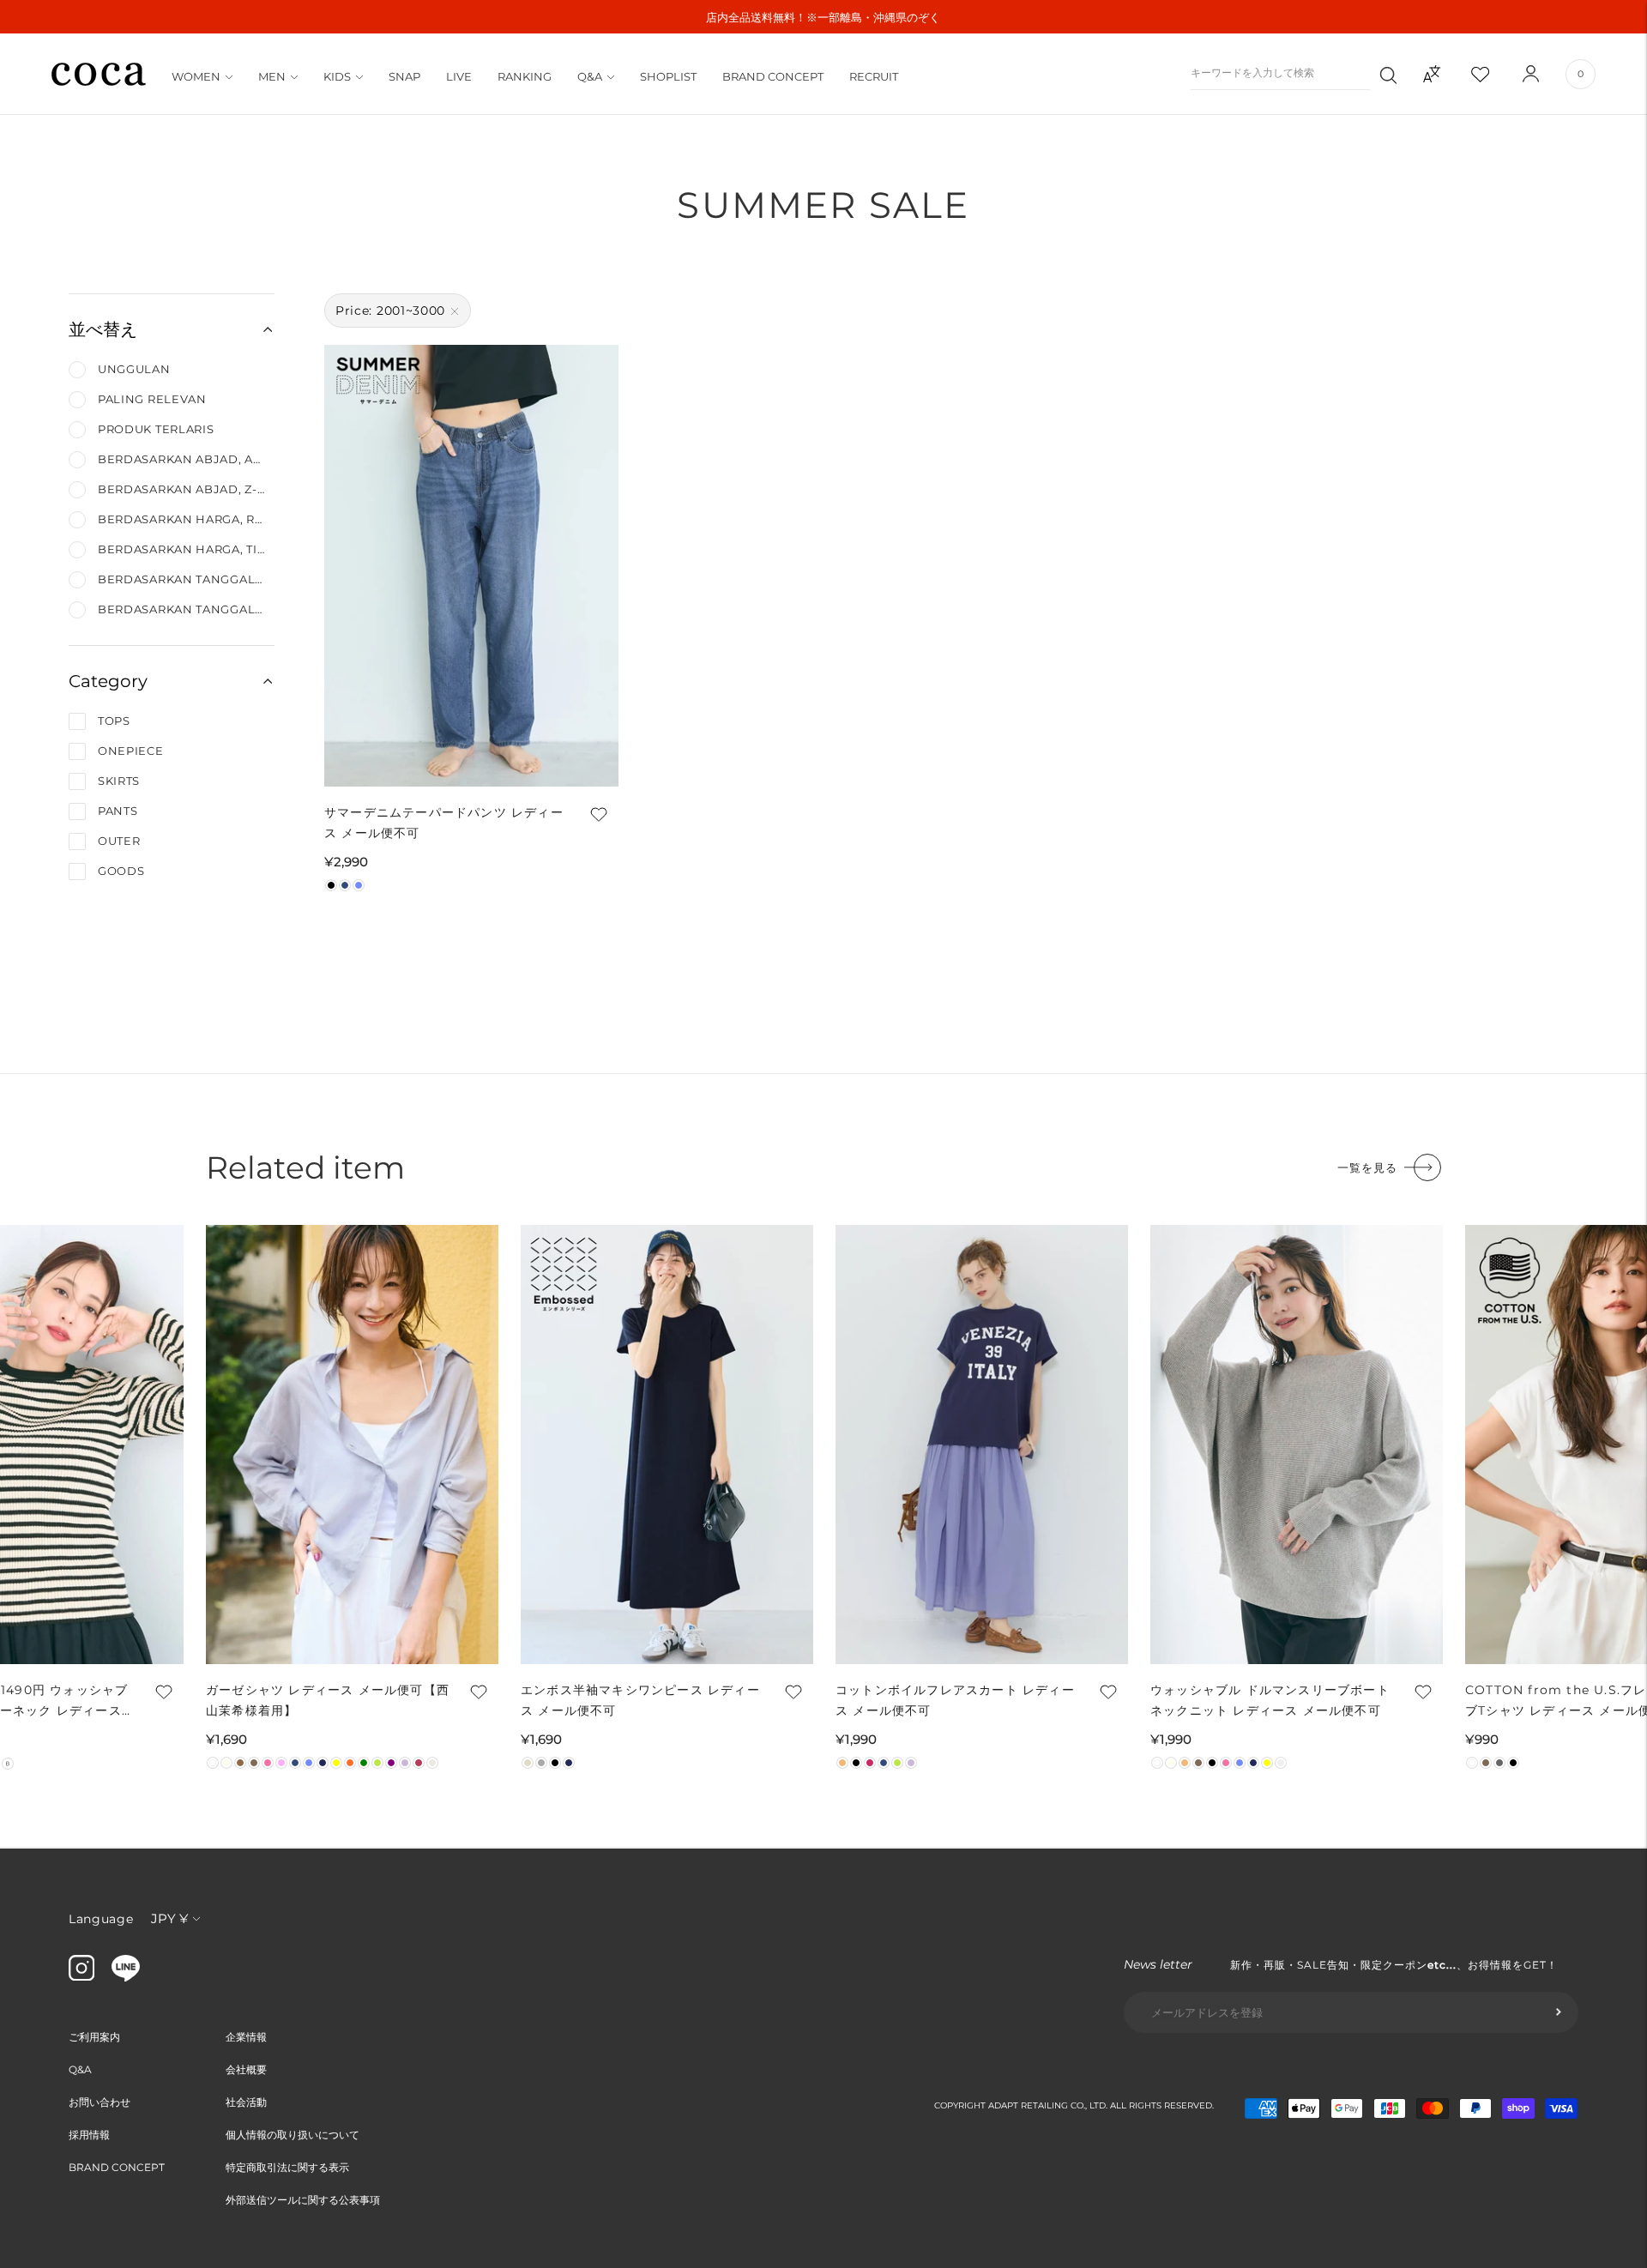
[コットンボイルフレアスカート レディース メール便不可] (982, 1445)
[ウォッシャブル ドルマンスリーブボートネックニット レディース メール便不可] (1297, 1445)
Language (101, 1919)
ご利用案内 (94, 2037)
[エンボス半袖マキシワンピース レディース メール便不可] (667, 1445)
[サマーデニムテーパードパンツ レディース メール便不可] (471, 566)
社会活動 (246, 2102)
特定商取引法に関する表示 (287, 2167)
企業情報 (246, 2037)
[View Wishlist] (1495, 74)
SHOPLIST (668, 76)
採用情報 (89, 2135)
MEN (272, 76)
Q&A (590, 76)
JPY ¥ (169, 1918)
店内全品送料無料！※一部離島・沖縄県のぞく (823, 17)
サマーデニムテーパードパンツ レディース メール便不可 (444, 823)
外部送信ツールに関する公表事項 (303, 2200)
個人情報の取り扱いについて (293, 2135)
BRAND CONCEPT (773, 76)
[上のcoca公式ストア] (126, 1977)
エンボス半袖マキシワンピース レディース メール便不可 (640, 1700)
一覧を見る (1367, 1167)
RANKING (525, 76)
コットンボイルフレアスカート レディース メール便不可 (955, 1700)
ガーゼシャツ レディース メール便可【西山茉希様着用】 (328, 1700)
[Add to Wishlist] (597, 814)
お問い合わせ (100, 2102)
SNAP (404, 76)
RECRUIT (874, 76)
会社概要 (246, 2069)
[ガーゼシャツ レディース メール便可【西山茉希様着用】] (352, 1445)
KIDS (337, 76)
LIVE (459, 76)
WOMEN (196, 76)
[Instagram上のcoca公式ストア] (81, 1976)
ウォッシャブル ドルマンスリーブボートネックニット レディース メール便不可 (1270, 1700)
